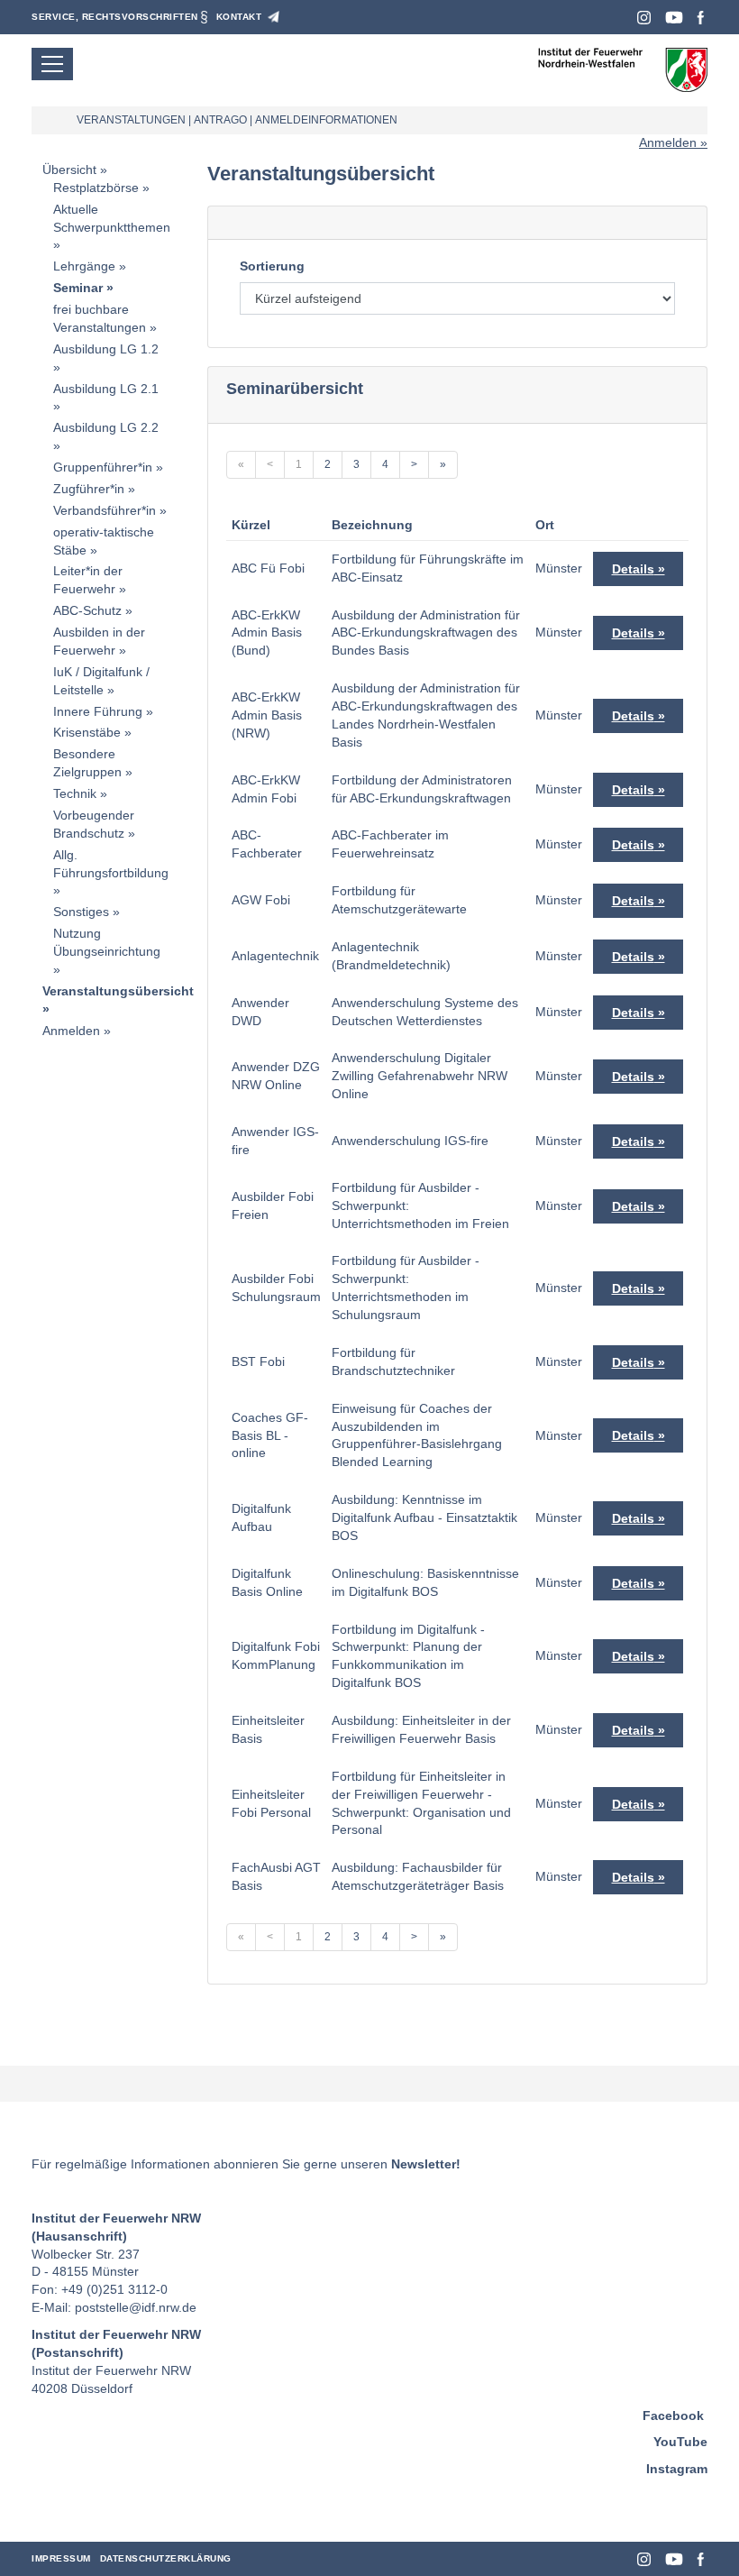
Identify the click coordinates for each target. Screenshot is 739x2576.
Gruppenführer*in (103, 467)
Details (633, 569)
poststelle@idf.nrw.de (136, 2307)
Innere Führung (98, 711)
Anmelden (668, 142)
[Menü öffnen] (52, 64)
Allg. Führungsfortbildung (111, 864)
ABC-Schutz (87, 610)
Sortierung (272, 266)
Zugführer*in (89, 489)
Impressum (61, 2558)
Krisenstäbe (87, 732)
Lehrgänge (84, 266)
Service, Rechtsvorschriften (115, 17)
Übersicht (69, 170)
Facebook (701, 18)
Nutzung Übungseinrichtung (107, 942)
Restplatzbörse (96, 188)
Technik (75, 793)
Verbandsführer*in (105, 510)
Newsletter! (426, 2164)
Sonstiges (81, 912)
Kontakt (239, 17)
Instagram (644, 18)
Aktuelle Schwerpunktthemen (112, 218)
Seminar (78, 288)
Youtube (674, 18)
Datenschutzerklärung (166, 2558)
